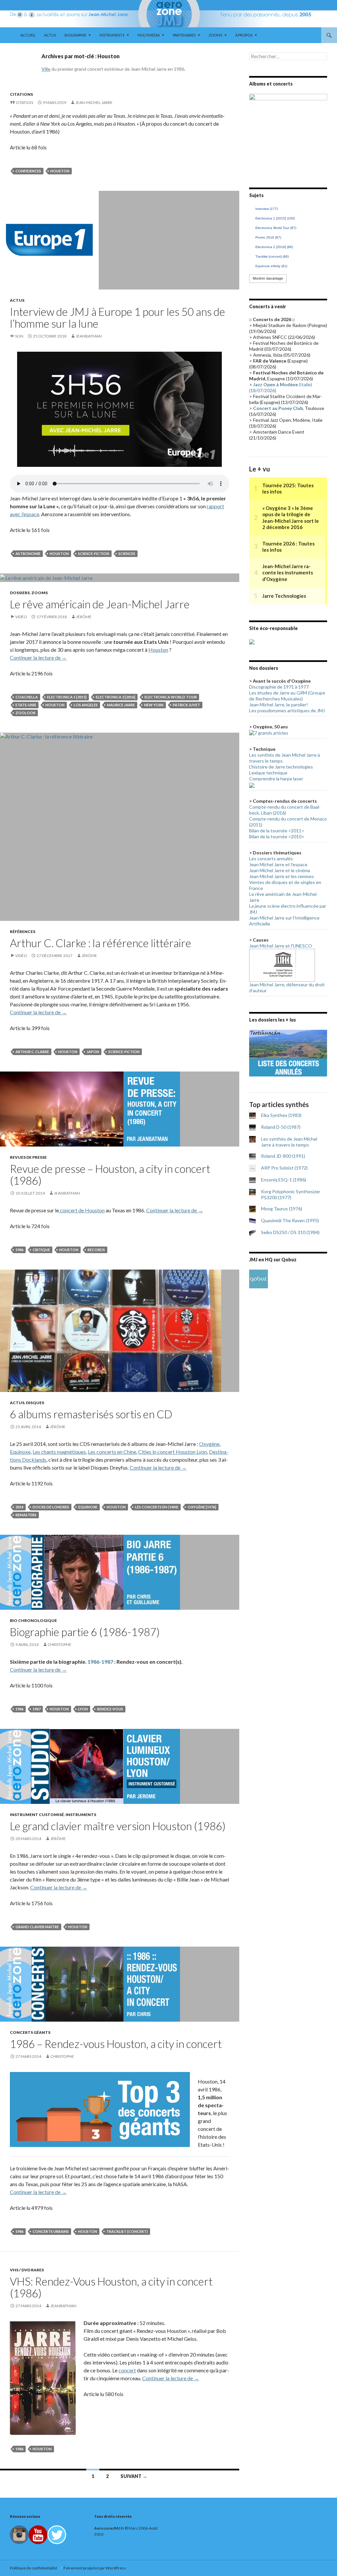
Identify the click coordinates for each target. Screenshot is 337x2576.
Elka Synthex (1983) (281, 1115)
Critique (41, 1250)
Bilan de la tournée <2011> (277, 831)
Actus (50, 35)
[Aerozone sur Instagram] (19, 2534)
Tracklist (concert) (127, 2231)
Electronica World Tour (171, 697)
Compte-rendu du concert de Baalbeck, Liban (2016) (285, 810)
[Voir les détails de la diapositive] (288, 133)
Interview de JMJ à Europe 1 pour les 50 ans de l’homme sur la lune (117, 317)
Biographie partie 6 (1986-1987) (85, 1632)
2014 (19, 1507)
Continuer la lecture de (38, 657)
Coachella (27, 697)
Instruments (112, 35)
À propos (244, 35)
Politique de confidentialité (34, 2568)
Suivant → (134, 2476)
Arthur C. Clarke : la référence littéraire (101, 943)
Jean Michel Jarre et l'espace (278, 864)
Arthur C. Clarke (32, 1052)
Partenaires (184, 35)
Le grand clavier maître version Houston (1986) (118, 1826)
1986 (19, 1250)
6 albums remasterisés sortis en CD (91, 1414)
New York (154, 705)
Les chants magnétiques (59, 1452)
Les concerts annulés (271, 859)
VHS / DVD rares (27, 2270)
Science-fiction (94, 554)
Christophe (60, 1644)
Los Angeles (86, 705)
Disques (35, 1403)
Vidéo (21, 617)
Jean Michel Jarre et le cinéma (280, 870)
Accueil (28, 35)
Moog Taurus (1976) (282, 1209)
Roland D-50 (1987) (281, 1127)
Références (23, 932)
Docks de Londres (51, 1507)
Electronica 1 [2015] (67, 697)
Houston (60, 171)
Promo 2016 (268, 237)
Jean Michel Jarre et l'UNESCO (281, 946)
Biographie (75, 35)
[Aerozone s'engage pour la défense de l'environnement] (252, 641)
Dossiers (20, 593)
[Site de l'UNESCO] (282, 964)
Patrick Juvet (186, 705)
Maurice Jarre (121, 705)
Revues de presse (28, 1157)
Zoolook (26, 713)
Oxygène (209, 1444)
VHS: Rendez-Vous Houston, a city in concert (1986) (111, 2287)
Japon (93, 1052)
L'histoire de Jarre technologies (281, 767)
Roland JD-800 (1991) (283, 1156)
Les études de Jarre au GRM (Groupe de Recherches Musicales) (287, 696)
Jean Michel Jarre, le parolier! (279, 705)
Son (19, 336)
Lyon (83, 1709)
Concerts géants (30, 2032)
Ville (46, 69)
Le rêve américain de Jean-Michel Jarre (100, 604)
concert (127, 2370)
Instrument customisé (37, 1815)
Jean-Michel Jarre (94, 102)
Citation (25, 102)
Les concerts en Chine (112, 1452)
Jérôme (84, 617)
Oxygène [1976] (202, 1507)
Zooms (215, 35)
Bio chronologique (33, 1620)
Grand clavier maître (37, 1927)
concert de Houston (82, 1210)
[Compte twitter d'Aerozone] (57, 2534)
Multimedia (149, 35)
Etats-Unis (26, 705)
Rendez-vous (110, 1709)
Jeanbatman (89, 336)
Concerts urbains (51, 2231)
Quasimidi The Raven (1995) (290, 1220)
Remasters (26, 1515)
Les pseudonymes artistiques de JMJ (287, 710)
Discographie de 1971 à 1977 (279, 687)
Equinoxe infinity (271, 266)
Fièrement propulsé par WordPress (95, 2568)
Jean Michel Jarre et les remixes (282, 876)
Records (96, 1250)
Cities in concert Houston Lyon (173, 1452)
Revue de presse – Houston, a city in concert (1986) (110, 1174)
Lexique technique (268, 773)
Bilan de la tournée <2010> (277, 836)
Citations (21, 94)
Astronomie (28, 554)
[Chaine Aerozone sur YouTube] (38, 2534)
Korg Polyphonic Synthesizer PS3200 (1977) (291, 1194)
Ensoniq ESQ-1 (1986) (284, 1180)
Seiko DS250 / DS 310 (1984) (290, 1232)
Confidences (28, 171)
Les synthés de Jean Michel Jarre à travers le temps (289, 1142)
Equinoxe (20, 1452)
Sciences (127, 554)
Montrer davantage (268, 278)
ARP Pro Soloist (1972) (284, 1168)
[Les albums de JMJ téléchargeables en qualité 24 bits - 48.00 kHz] (259, 1278)
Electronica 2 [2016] (116, 697)
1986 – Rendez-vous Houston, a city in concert (116, 2044)
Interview (267, 209)
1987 (37, 1709)
